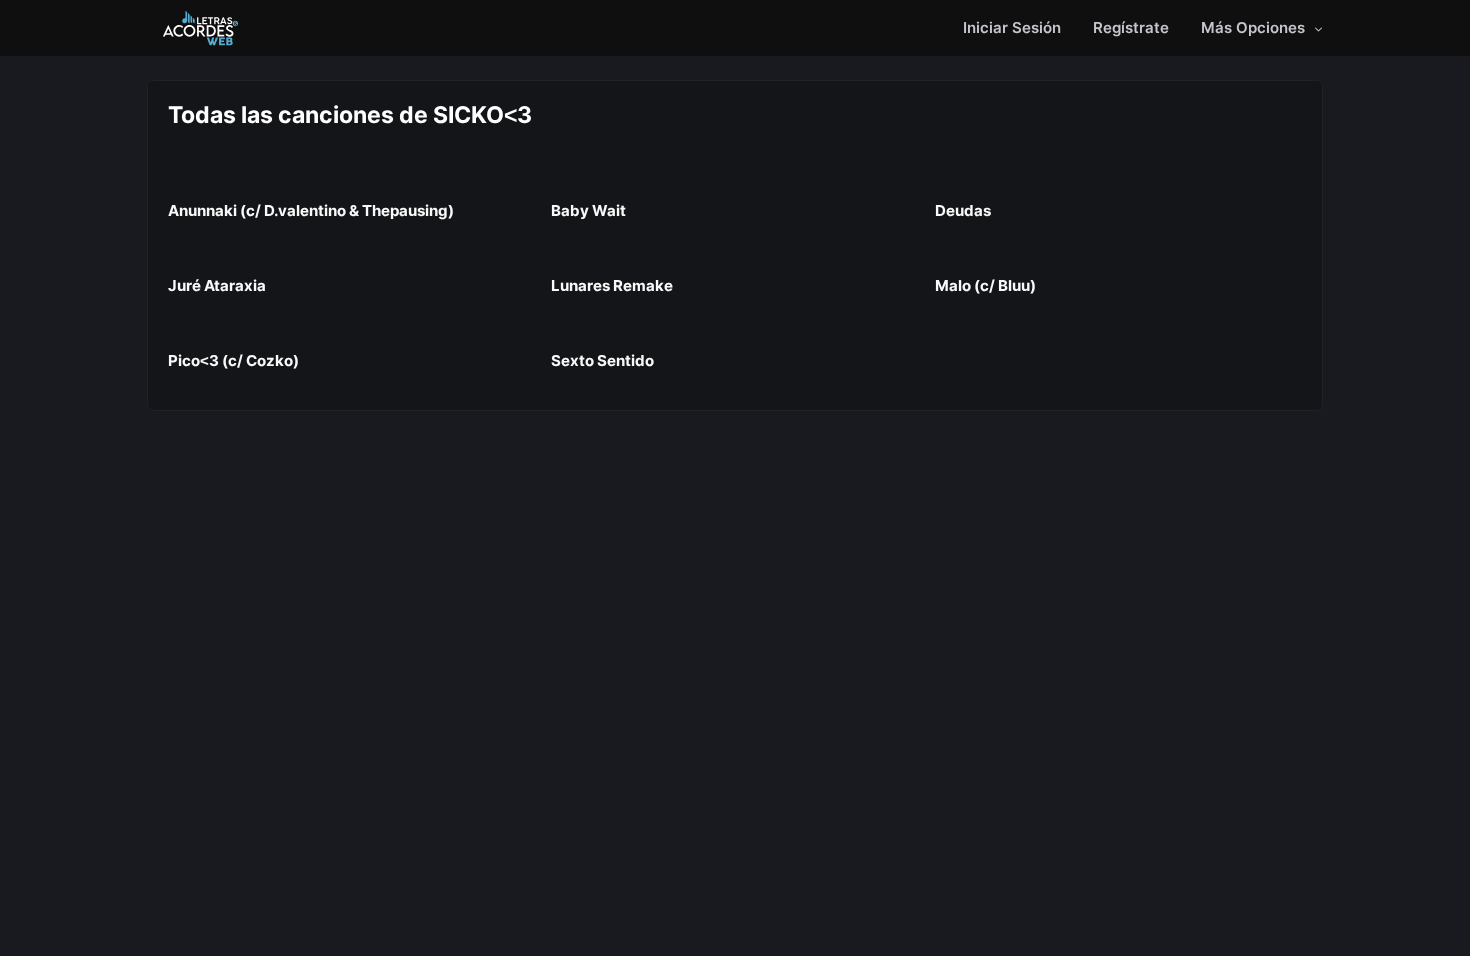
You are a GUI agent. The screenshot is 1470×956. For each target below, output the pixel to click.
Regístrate (1131, 27)
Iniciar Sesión (1012, 27)
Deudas (963, 210)
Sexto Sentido (602, 360)
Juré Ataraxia (217, 285)
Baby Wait (588, 210)
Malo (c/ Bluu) (985, 285)
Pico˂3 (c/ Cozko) (233, 360)
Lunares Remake (612, 285)
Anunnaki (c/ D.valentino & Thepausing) (311, 210)
